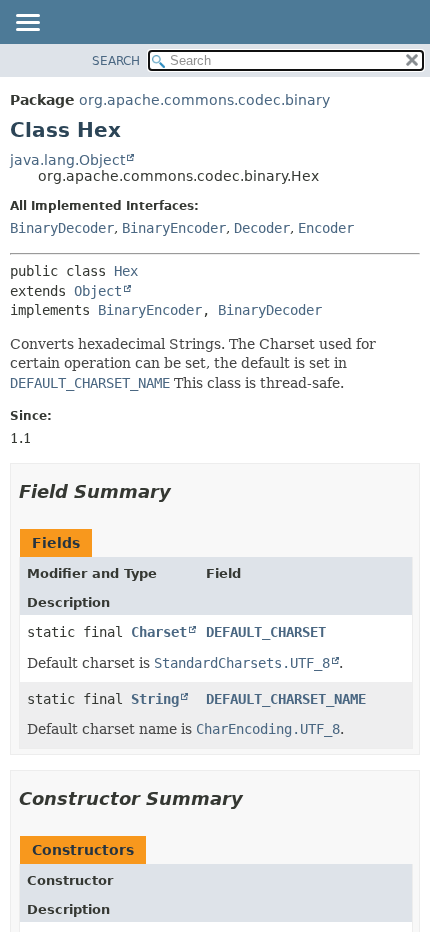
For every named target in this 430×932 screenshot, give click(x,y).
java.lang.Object (67, 160)
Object (98, 291)
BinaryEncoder (174, 228)
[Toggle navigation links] (27, 24)
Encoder (326, 228)
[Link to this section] (185, 491)
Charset (159, 632)
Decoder (262, 228)
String (155, 699)
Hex (126, 271)
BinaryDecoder (62, 228)
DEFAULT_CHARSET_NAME (286, 699)
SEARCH (116, 61)
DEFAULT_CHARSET (266, 632)
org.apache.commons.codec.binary (204, 100)
